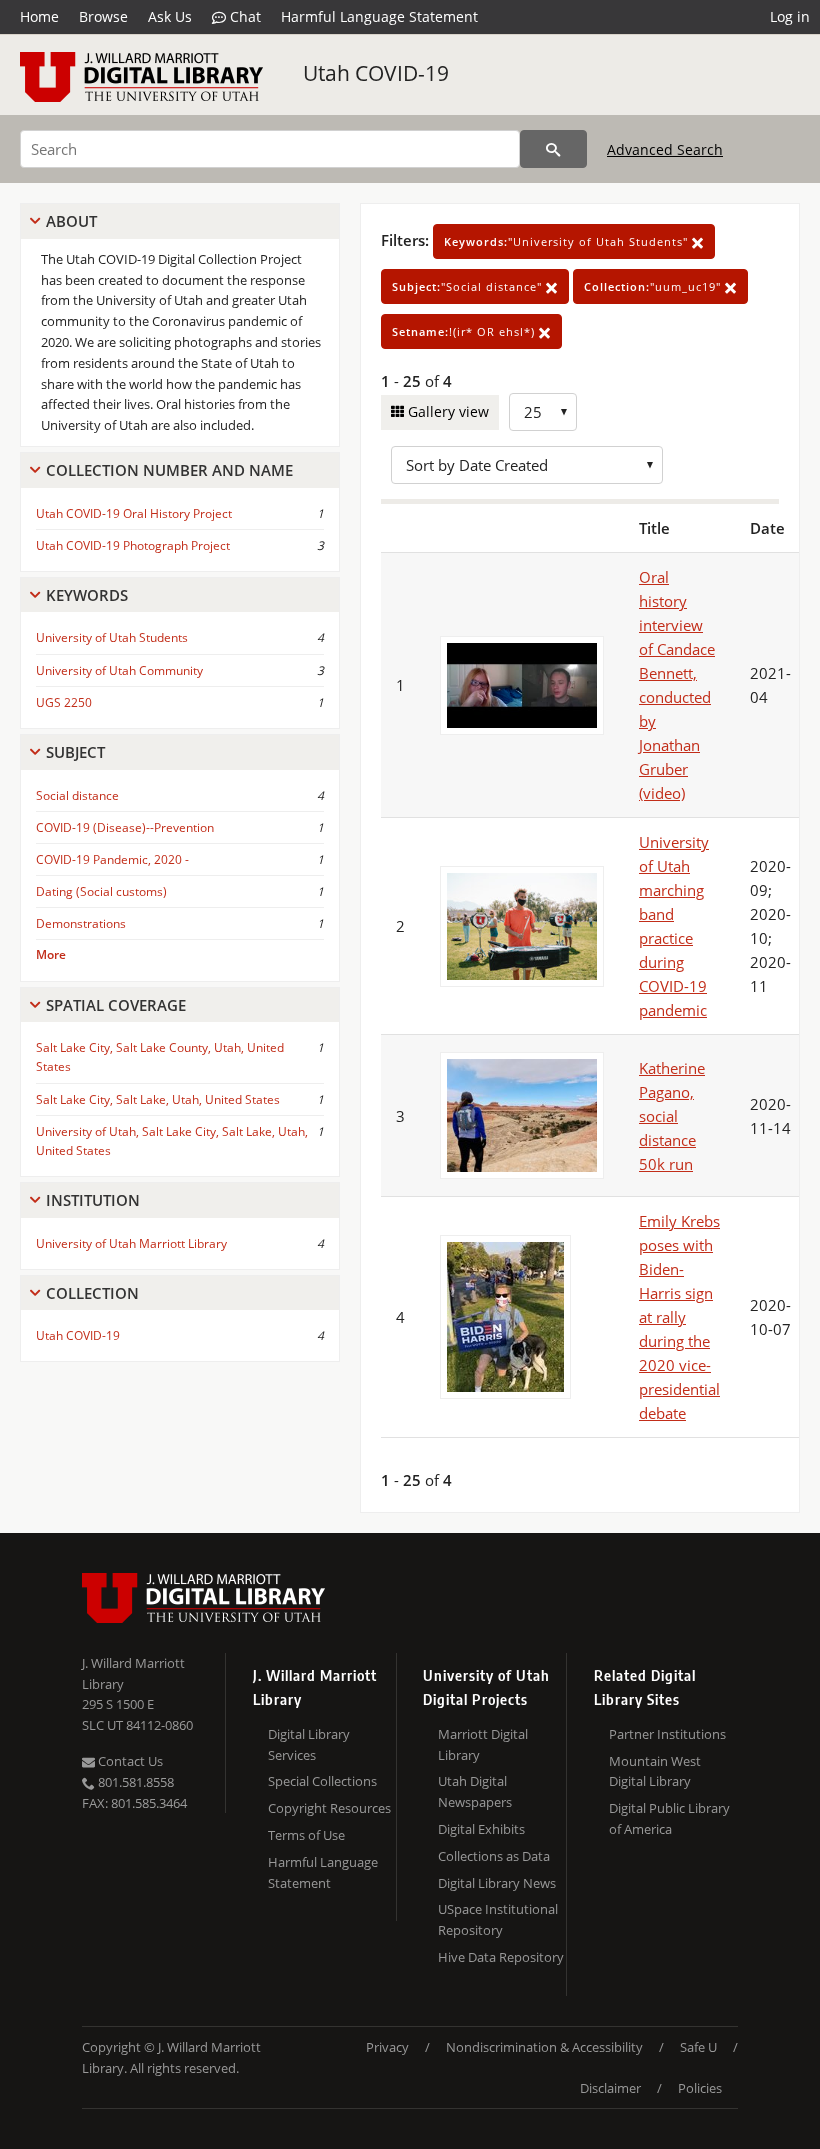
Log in (790, 16)
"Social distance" (469, 286)
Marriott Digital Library (483, 1744)
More (51, 954)
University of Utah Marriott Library (131, 1243)
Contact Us (129, 1761)
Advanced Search (665, 149)
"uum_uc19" (654, 286)
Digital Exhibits (481, 1829)
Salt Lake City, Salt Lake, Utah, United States (158, 1099)
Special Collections (322, 1781)
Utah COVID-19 (376, 73)
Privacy (387, 2047)
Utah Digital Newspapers (475, 1791)
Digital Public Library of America (669, 1818)
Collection (92, 1293)
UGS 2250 (64, 702)
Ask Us (170, 16)
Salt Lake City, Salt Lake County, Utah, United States (160, 1057)
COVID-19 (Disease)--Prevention (125, 827)
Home (39, 16)
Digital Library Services (309, 1744)
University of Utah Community (119, 670)
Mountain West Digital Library (655, 1771)
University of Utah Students (112, 637)
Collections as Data (494, 1856)
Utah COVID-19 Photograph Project (133, 545)
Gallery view (446, 411)
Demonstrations (81, 923)
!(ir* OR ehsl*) (465, 331)
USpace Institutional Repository (498, 1919)
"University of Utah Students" (568, 241)
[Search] (553, 149)
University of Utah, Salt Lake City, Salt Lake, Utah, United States (172, 1141)
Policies (700, 2088)
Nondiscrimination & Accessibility (544, 2047)
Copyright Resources (329, 1808)
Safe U (698, 2047)
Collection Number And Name (169, 470)
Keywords (87, 595)
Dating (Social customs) (101, 891)
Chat (243, 16)
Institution (93, 1200)
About (71, 221)
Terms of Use (306, 1835)
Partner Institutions (667, 1734)
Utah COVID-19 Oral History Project (134, 513)
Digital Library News (497, 1883)
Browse (103, 16)
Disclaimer (610, 2088)
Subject (75, 752)
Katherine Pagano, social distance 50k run (672, 1116)
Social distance (77, 795)
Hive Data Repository (501, 1957)
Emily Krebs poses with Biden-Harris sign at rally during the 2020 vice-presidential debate (679, 1317)
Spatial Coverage (116, 1005)
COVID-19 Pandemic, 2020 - (112, 859)
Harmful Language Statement (379, 16)
